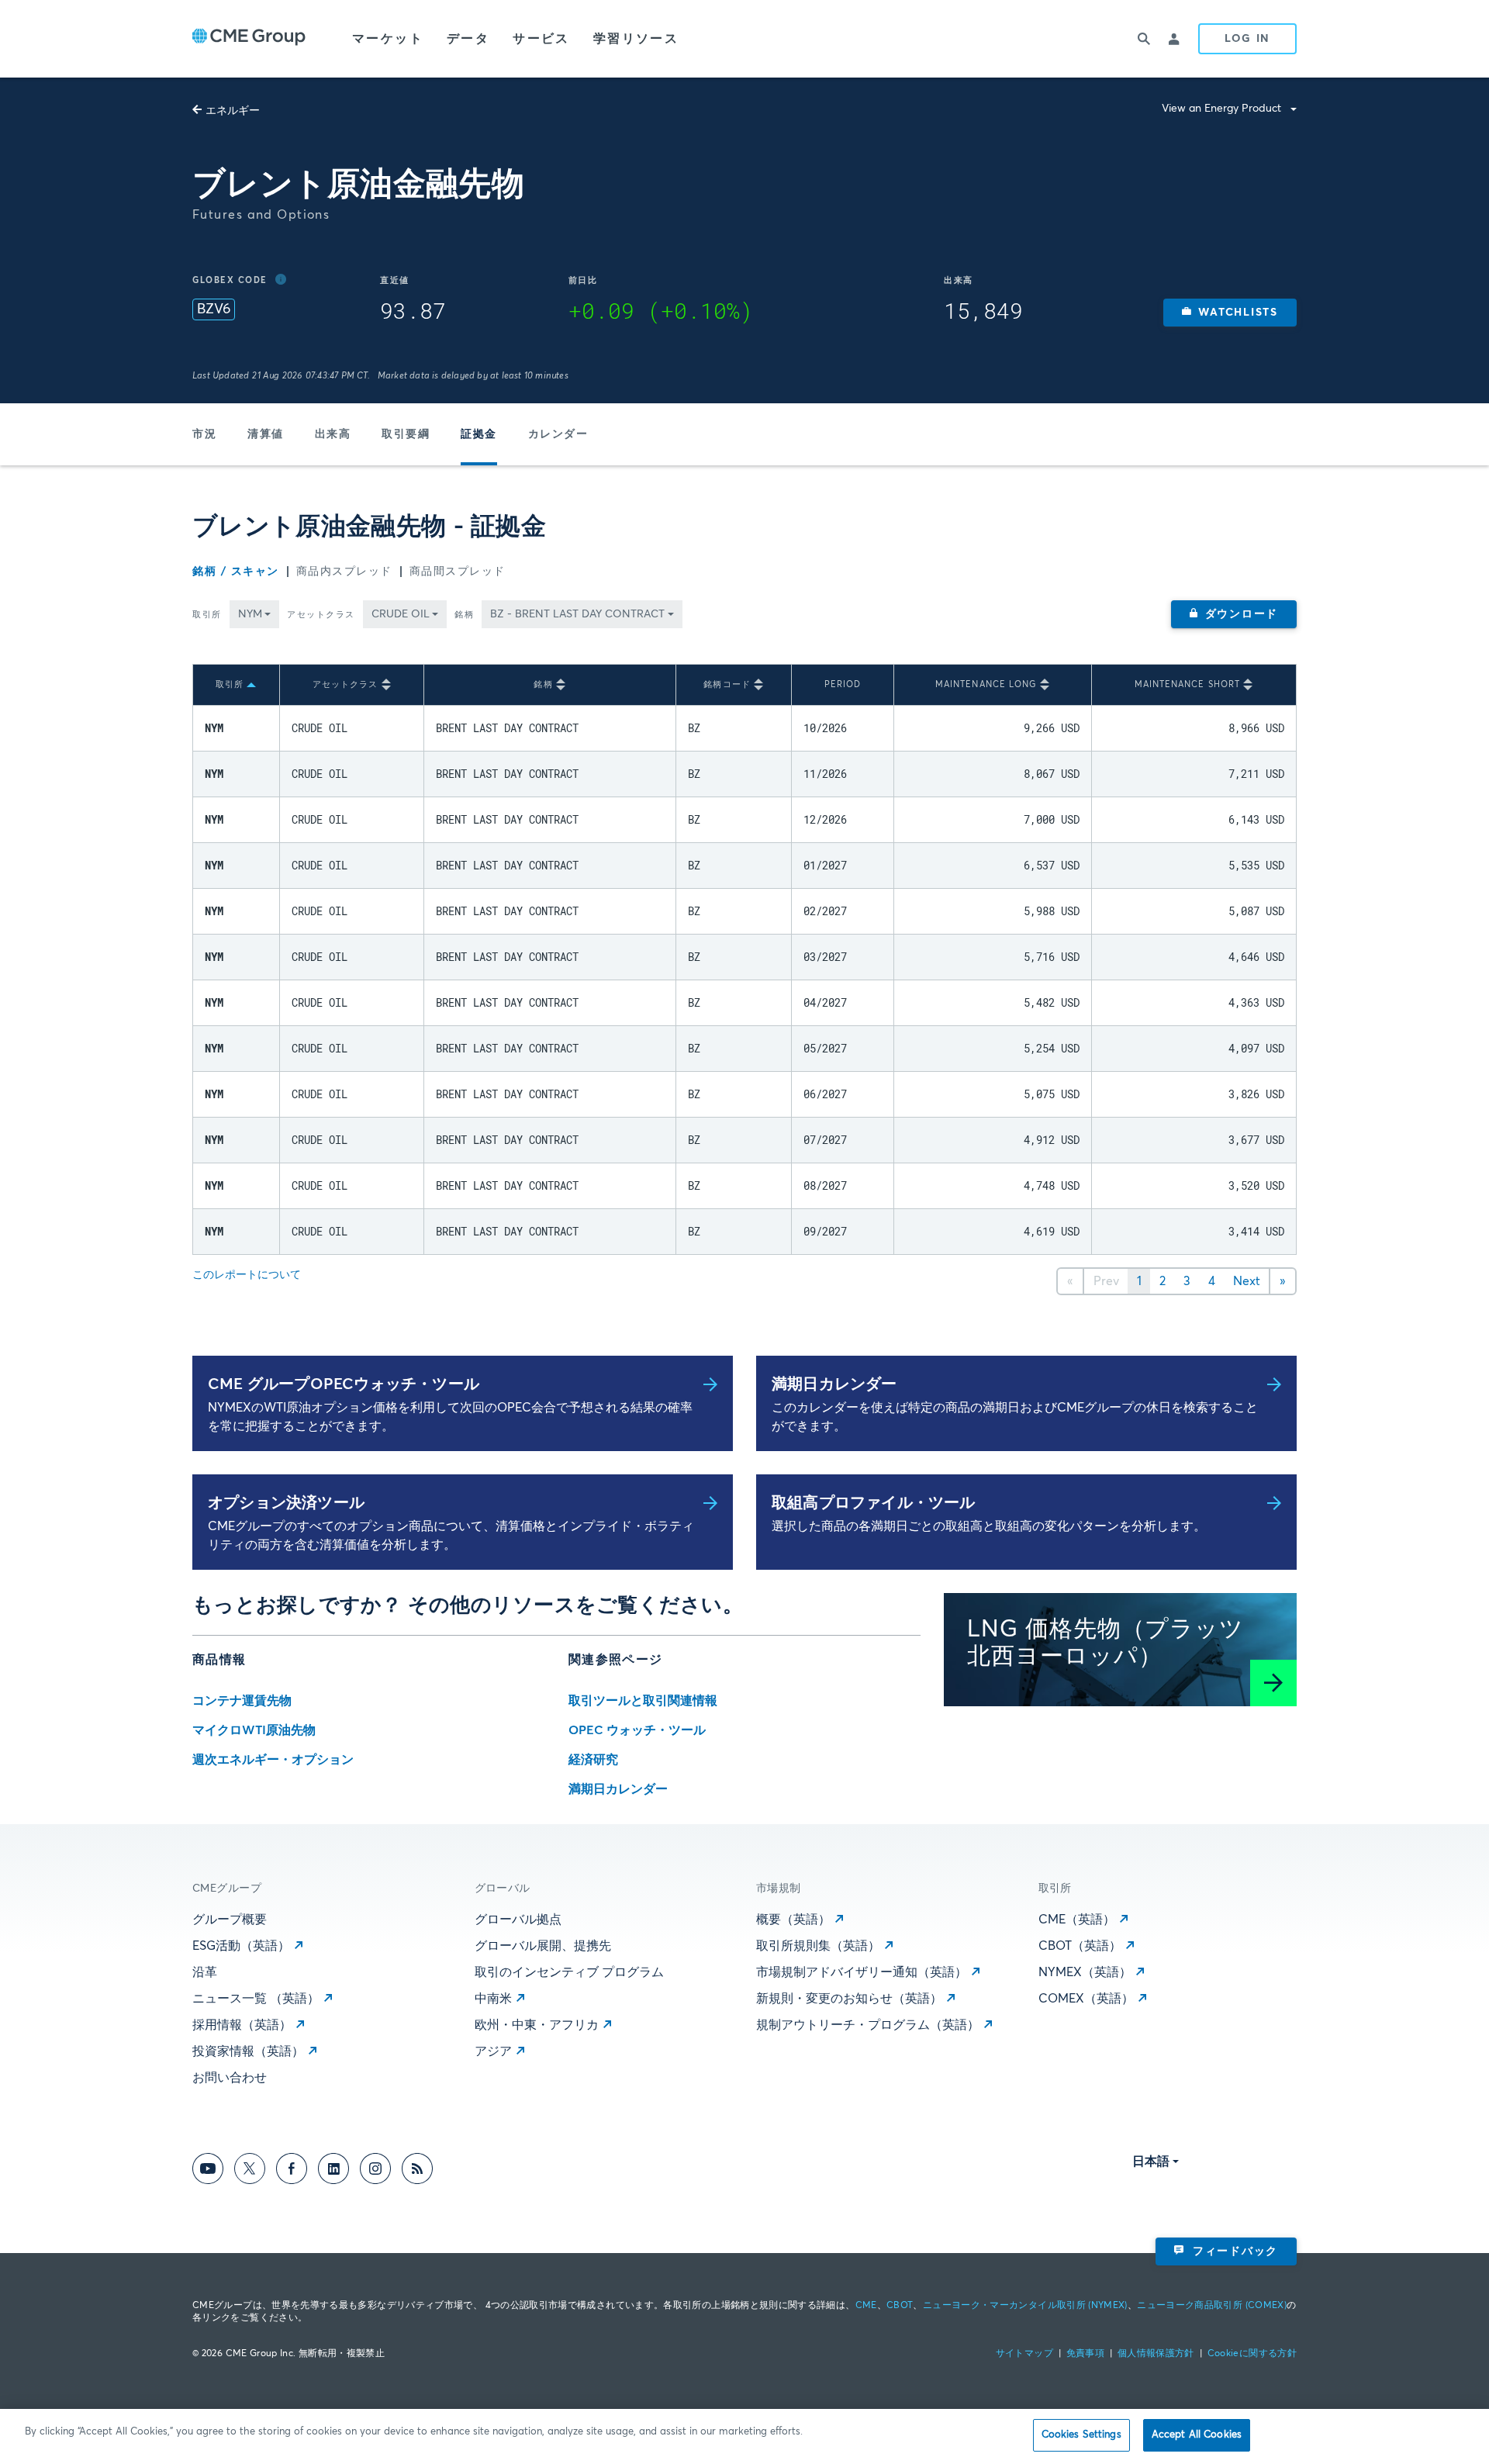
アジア (493, 2051)
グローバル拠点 (518, 1920)
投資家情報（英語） (248, 2051)
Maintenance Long (986, 684)
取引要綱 (406, 434)
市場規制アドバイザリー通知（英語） (862, 1972)
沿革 (205, 1972)
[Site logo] (249, 39)
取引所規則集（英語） (818, 1946)
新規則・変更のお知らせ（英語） (849, 1999)
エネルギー (233, 111)
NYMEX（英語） (1085, 1972)
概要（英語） (793, 1920)
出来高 (333, 434)
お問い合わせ (230, 2078)
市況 (204, 434)
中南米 (493, 1999)
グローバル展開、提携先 (543, 1946)
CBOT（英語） (1080, 1946)
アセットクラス (321, 615)
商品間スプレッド (458, 572)
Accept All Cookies (1197, 2435)
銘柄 (464, 615)
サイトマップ (1024, 2354)
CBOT (900, 2306)
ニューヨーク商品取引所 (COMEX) (1212, 2306)
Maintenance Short (1188, 684)
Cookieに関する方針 (1252, 2354)
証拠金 (479, 434)
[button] (1230, 313)
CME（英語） (1077, 1920)
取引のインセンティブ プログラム (569, 1972)
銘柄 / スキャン (236, 572)
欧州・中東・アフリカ (537, 2025)
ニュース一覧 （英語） (256, 1999)
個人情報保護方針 (1156, 2354)
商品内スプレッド (344, 572)
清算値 (266, 434)
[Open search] (1144, 39)
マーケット (388, 39)
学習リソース (636, 39)
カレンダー (558, 434)
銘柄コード (727, 684)
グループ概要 (230, 1920)
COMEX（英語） (1086, 1999)
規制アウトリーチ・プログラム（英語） (868, 2025)
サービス (541, 39)
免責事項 (1085, 2354)
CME (866, 2306)
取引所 (207, 615)
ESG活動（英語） (241, 1946)
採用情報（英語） (242, 2025)
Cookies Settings (1081, 2435)
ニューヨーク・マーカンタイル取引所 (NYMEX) (1025, 2306)
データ (468, 39)
